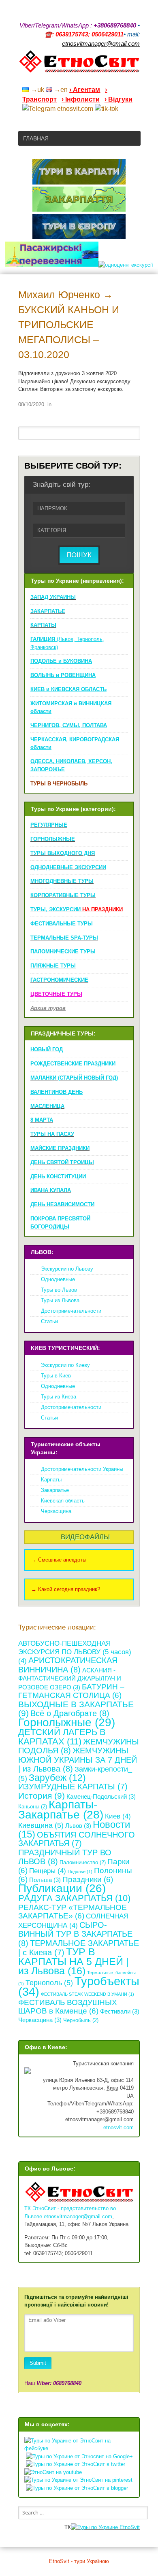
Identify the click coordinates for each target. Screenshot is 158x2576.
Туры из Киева (59, 1397)
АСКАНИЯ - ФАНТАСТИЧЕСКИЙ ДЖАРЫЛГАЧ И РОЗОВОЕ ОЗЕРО (70, 1679)
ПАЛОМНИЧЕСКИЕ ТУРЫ (63, 952)
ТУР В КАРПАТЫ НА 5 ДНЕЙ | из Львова (74, 1961)
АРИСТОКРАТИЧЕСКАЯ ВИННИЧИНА (68, 1665)
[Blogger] (137, 79)
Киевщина (41, 1825)
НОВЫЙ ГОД (47, 1049)
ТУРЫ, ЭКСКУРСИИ (77, 909)
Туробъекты (79, 1986)
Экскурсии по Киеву (65, 1365)
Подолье (80, 1872)
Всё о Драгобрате (70, 1713)
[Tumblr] (115, 79)
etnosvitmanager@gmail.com (78, 2216)
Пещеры (48, 1871)
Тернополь (49, 1983)
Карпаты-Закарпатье (61, 1810)
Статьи (49, 1321)
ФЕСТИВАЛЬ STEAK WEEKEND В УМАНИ (88, 1994)
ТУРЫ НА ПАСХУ (52, 1134)
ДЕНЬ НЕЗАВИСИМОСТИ (62, 1204)
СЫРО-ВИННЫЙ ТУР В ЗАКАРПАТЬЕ (75, 1934)
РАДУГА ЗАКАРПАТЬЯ (74, 1898)
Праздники (88, 1879)
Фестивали (120, 2011)
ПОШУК (79, 555)
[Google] (84, 79)
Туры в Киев (56, 1376)
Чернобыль (81, 2020)
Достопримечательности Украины (82, 1469)
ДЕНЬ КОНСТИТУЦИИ (58, 1177)
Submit (38, 2363)
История (42, 1796)
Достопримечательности (71, 1311)
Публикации (62, 1888)
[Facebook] (105, 79)
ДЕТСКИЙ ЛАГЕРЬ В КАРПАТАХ (62, 1737)
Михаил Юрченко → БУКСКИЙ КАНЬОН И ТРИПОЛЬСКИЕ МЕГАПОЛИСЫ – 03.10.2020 (69, 325)
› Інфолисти (81, 99)
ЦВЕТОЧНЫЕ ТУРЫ (56, 994)
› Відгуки (118, 99)
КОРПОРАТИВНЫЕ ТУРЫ (63, 895)
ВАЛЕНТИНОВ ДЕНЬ (57, 1092)
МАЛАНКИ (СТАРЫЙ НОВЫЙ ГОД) (74, 1078)
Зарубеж (57, 1778)
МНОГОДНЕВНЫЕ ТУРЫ (62, 881)
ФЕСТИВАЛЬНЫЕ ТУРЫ (62, 924)
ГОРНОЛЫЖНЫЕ (53, 839)
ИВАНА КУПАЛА (51, 1190)
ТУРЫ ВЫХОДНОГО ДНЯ (63, 853)
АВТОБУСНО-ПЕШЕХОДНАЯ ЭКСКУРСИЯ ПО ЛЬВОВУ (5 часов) (75, 1652)
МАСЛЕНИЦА (47, 1106)
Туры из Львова (60, 1300)
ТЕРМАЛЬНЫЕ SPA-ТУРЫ (64, 938)
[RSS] (73, 79)
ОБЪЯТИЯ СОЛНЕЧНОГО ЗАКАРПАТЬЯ (77, 1839)
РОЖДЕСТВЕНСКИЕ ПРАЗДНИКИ (73, 1064)
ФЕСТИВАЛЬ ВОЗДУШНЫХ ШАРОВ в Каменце (68, 2007)
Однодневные (58, 1279)
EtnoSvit (129, 2527)
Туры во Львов (59, 1290)
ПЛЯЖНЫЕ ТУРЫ (53, 966)
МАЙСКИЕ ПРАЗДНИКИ (60, 1148)
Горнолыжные (67, 1722)
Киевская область (63, 1501)
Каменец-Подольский (101, 1796)
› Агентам (85, 90)
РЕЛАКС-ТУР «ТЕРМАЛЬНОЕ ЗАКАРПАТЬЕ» (73, 1912)
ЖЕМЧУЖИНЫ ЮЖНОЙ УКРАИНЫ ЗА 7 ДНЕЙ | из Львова (78, 1759)
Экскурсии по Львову (67, 1269)
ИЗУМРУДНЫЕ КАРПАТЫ (73, 1787)
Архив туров (48, 1008)
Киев (118, 1816)
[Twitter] (126, 79)
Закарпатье (55, 1490)
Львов (78, 1826)
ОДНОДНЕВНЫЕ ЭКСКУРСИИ (68, 867)
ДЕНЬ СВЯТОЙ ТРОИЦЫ (62, 1162)
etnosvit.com (118, 2127)
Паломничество (83, 1862)
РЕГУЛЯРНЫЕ (49, 825)
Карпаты (51, 1480)
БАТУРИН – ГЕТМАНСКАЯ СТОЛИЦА (71, 1691)
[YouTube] (94, 79)
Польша (45, 1880)
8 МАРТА (42, 1120)
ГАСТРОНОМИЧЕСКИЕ (59, 980)
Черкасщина (56, 1511)
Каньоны (33, 1807)
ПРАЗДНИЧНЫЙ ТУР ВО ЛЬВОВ (65, 1857)
